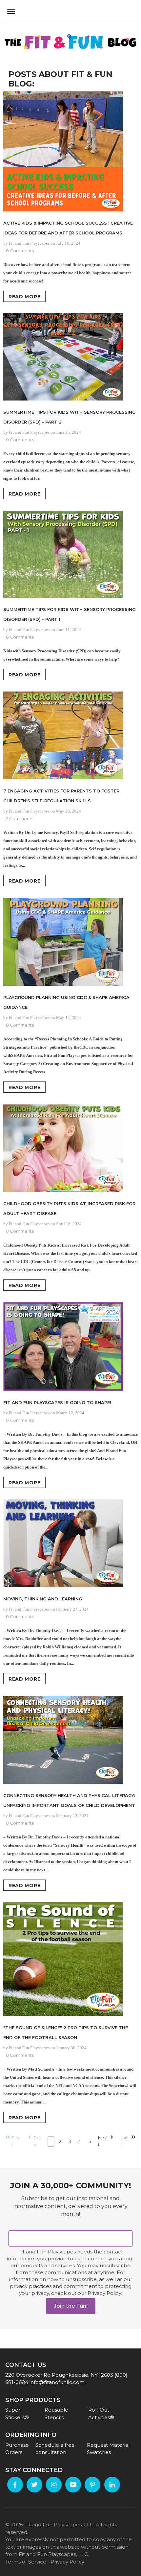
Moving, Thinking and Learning (43, 1599)
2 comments (20, 818)
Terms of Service (26, 2562)
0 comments (20, 251)
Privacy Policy (67, 2562)
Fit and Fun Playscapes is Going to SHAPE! (57, 1402)
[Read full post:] (70, 1960)
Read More (24, 297)
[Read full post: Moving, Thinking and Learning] (70, 1544)
